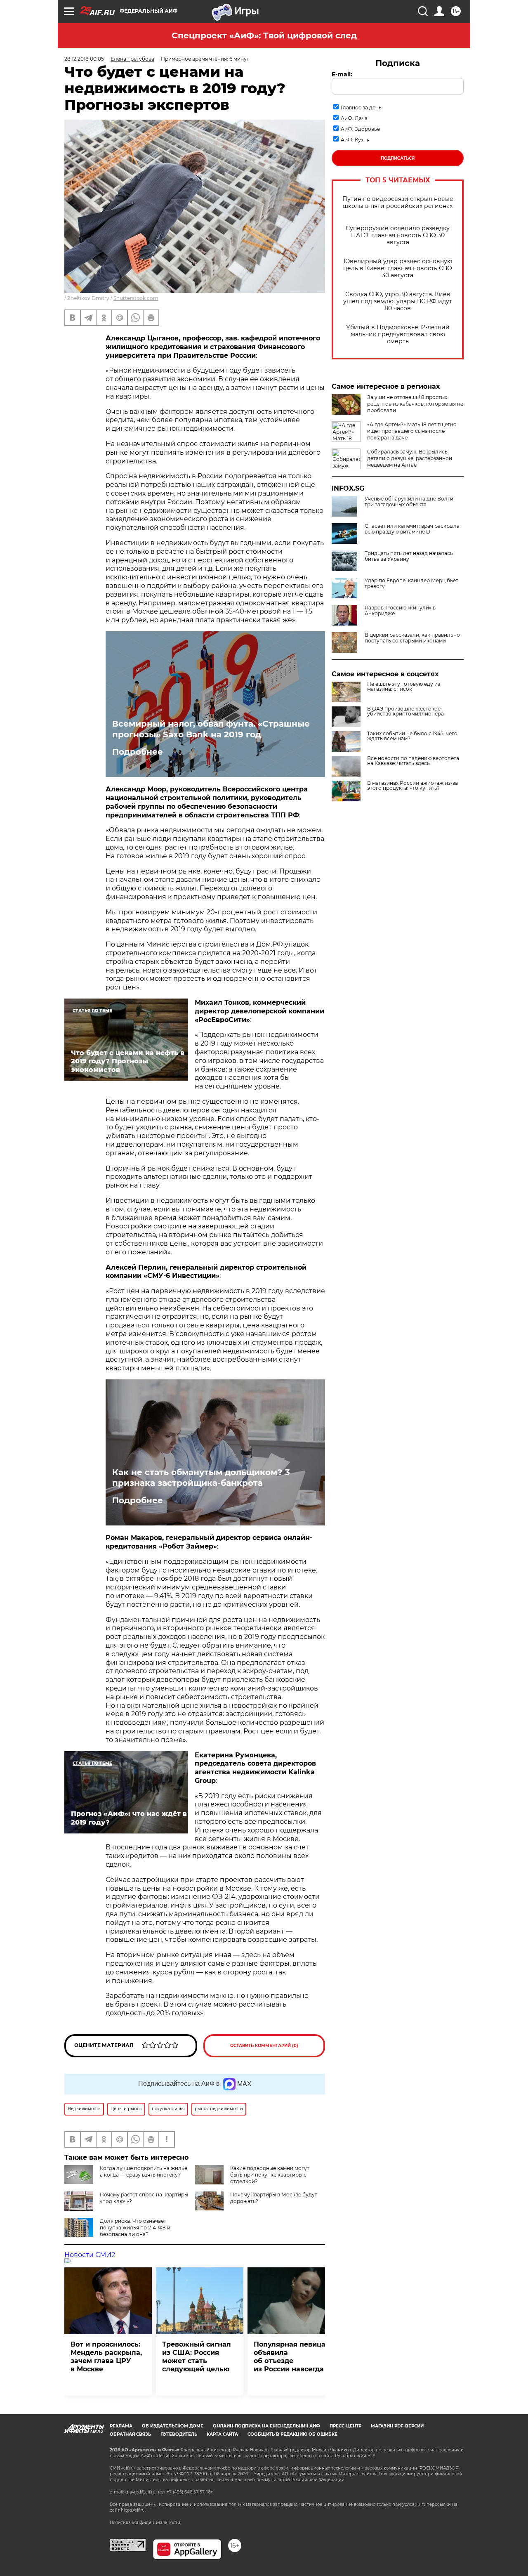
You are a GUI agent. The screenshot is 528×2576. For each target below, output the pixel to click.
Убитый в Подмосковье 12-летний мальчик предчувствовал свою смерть (398, 334)
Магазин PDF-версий (397, 2426)
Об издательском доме (173, 2426)
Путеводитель (179, 2434)
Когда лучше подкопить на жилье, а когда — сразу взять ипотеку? (144, 2171)
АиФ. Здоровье (360, 129)
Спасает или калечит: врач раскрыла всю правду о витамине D (412, 529)
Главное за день (361, 107)
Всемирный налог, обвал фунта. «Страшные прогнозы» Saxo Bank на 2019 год (211, 729)
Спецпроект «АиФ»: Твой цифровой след (264, 35)
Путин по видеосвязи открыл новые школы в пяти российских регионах (398, 203)
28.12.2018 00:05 (84, 59)
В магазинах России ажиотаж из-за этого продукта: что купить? (412, 786)
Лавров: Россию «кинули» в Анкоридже (400, 611)
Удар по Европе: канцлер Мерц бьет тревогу (411, 583)
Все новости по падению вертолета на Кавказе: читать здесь (413, 761)
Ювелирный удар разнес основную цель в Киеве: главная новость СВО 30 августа (398, 268)
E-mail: (342, 74)
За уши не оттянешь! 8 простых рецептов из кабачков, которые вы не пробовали (415, 404)
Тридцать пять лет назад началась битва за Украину (409, 556)
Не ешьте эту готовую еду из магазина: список (404, 687)
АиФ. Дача (354, 118)
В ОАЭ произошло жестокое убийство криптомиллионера (405, 711)
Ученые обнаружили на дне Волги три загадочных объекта (409, 502)
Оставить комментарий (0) (264, 2046)
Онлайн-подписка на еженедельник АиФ (266, 2426)
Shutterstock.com (136, 298)
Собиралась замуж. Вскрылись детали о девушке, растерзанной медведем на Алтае (410, 458)
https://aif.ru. (133, 2510)
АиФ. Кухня (355, 140)
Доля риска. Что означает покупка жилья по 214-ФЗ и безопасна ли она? (135, 2228)
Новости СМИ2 (90, 2255)
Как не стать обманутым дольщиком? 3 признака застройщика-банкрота (201, 1478)
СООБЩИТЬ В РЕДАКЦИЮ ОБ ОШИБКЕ (292, 2434)
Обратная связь (130, 2434)
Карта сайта (222, 2434)
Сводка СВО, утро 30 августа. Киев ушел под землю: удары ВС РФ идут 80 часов (398, 301)
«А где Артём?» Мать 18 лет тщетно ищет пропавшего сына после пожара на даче (412, 431)
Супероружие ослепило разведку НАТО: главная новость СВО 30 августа (398, 235)
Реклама (121, 2426)
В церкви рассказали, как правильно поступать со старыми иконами (412, 638)
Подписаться (398, 158)
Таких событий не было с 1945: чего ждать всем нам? (412, 736)
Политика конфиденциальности (145, 2523)
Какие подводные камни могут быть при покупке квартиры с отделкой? (270, 2175)
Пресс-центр (345, 2426)
